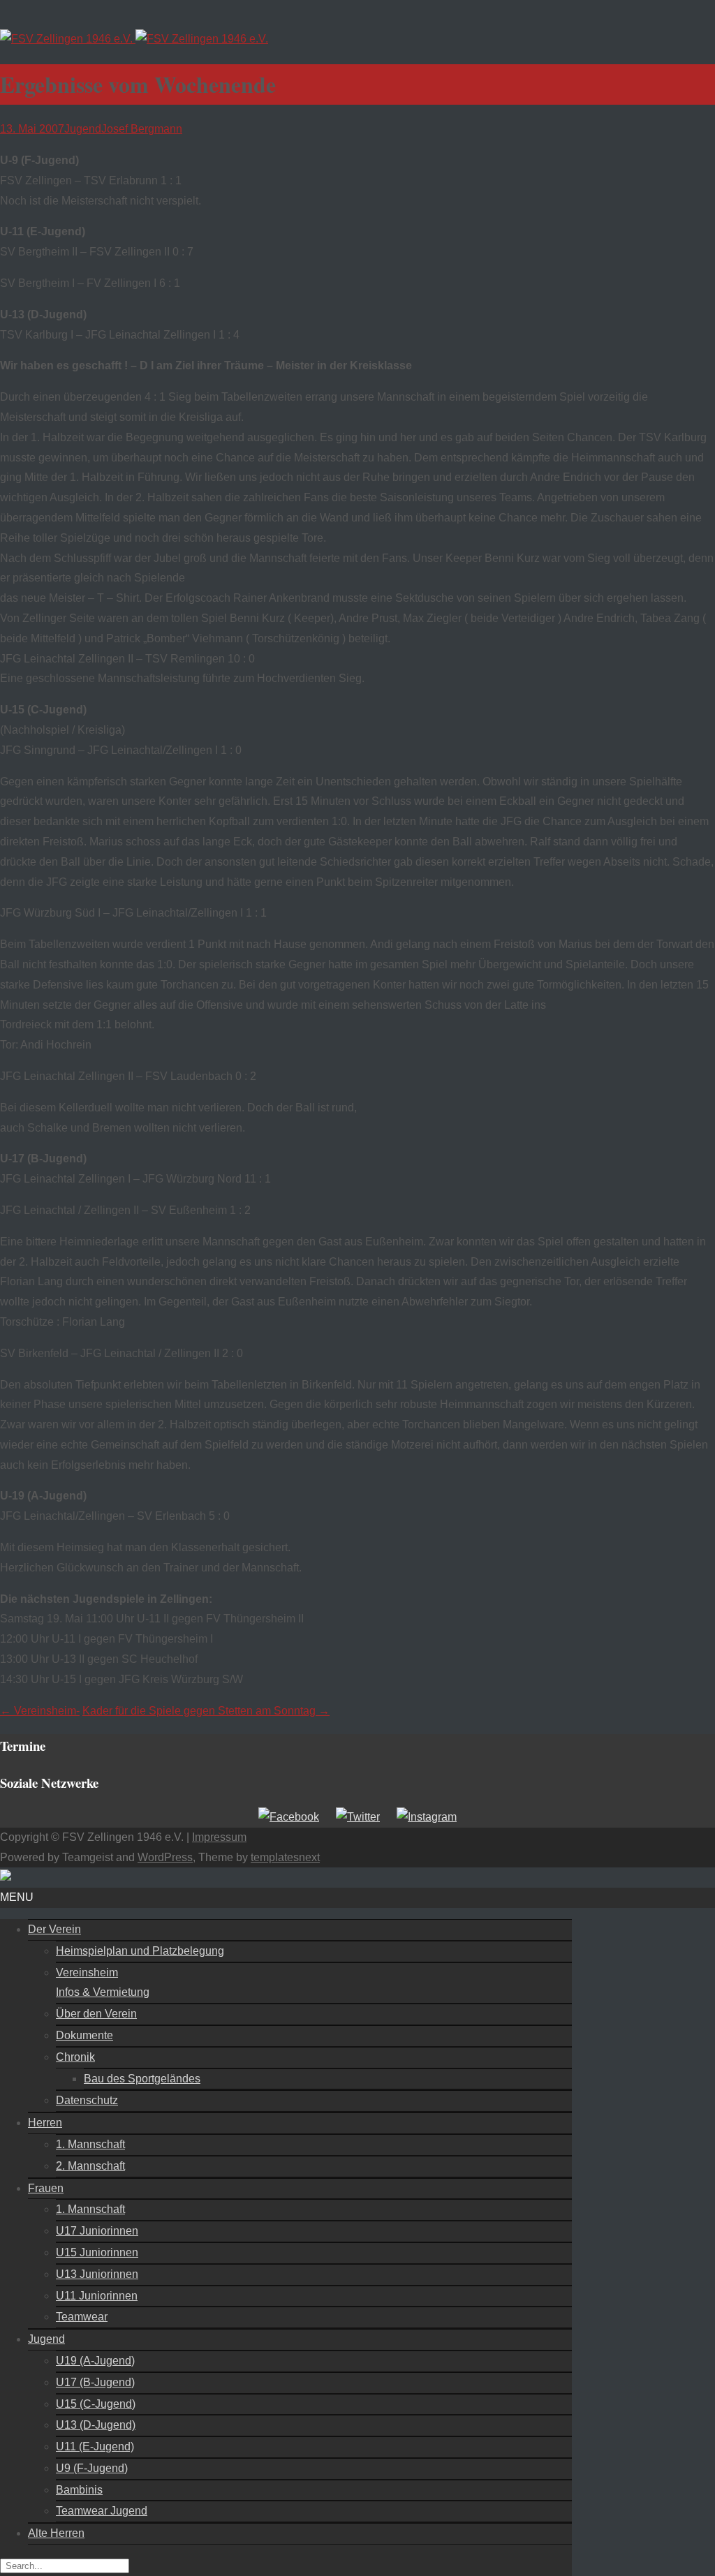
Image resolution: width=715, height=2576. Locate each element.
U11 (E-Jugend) (95, 2447)
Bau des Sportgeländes (142, 2079)
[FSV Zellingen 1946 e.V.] (134, 39)
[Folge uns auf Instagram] (427, 1817)
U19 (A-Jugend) (95, 2361)
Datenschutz (87, 2100)
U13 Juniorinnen (97, 2274)
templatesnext (285, 1857)
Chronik (75, 2057)
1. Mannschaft (90, 2144)
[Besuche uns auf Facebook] (289, 1817)
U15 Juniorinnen (97, 2252)
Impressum (219, 1837)
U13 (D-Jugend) (96, 2425)
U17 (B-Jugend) (95, 2382)
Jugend (83, 129)
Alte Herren (56, 2533)
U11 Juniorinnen (97, 2296)
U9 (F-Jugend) (92, 2468)
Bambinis (79, 2490)
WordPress (165, 1857)
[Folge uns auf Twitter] (358, 1817)
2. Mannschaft (90, 2166)
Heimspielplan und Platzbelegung (140, 1951)
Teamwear (82, 2317)
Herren (45, 2123)
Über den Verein (96, 2014)
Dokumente (84, 2035)
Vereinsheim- (40, 1711)
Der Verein (54, 1929)
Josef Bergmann (142, 129)
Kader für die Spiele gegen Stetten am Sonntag (206, 1711)
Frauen (46, 2188)
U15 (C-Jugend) (96, 2404)
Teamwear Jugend (102, 2511)
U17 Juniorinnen (97, 2231)
